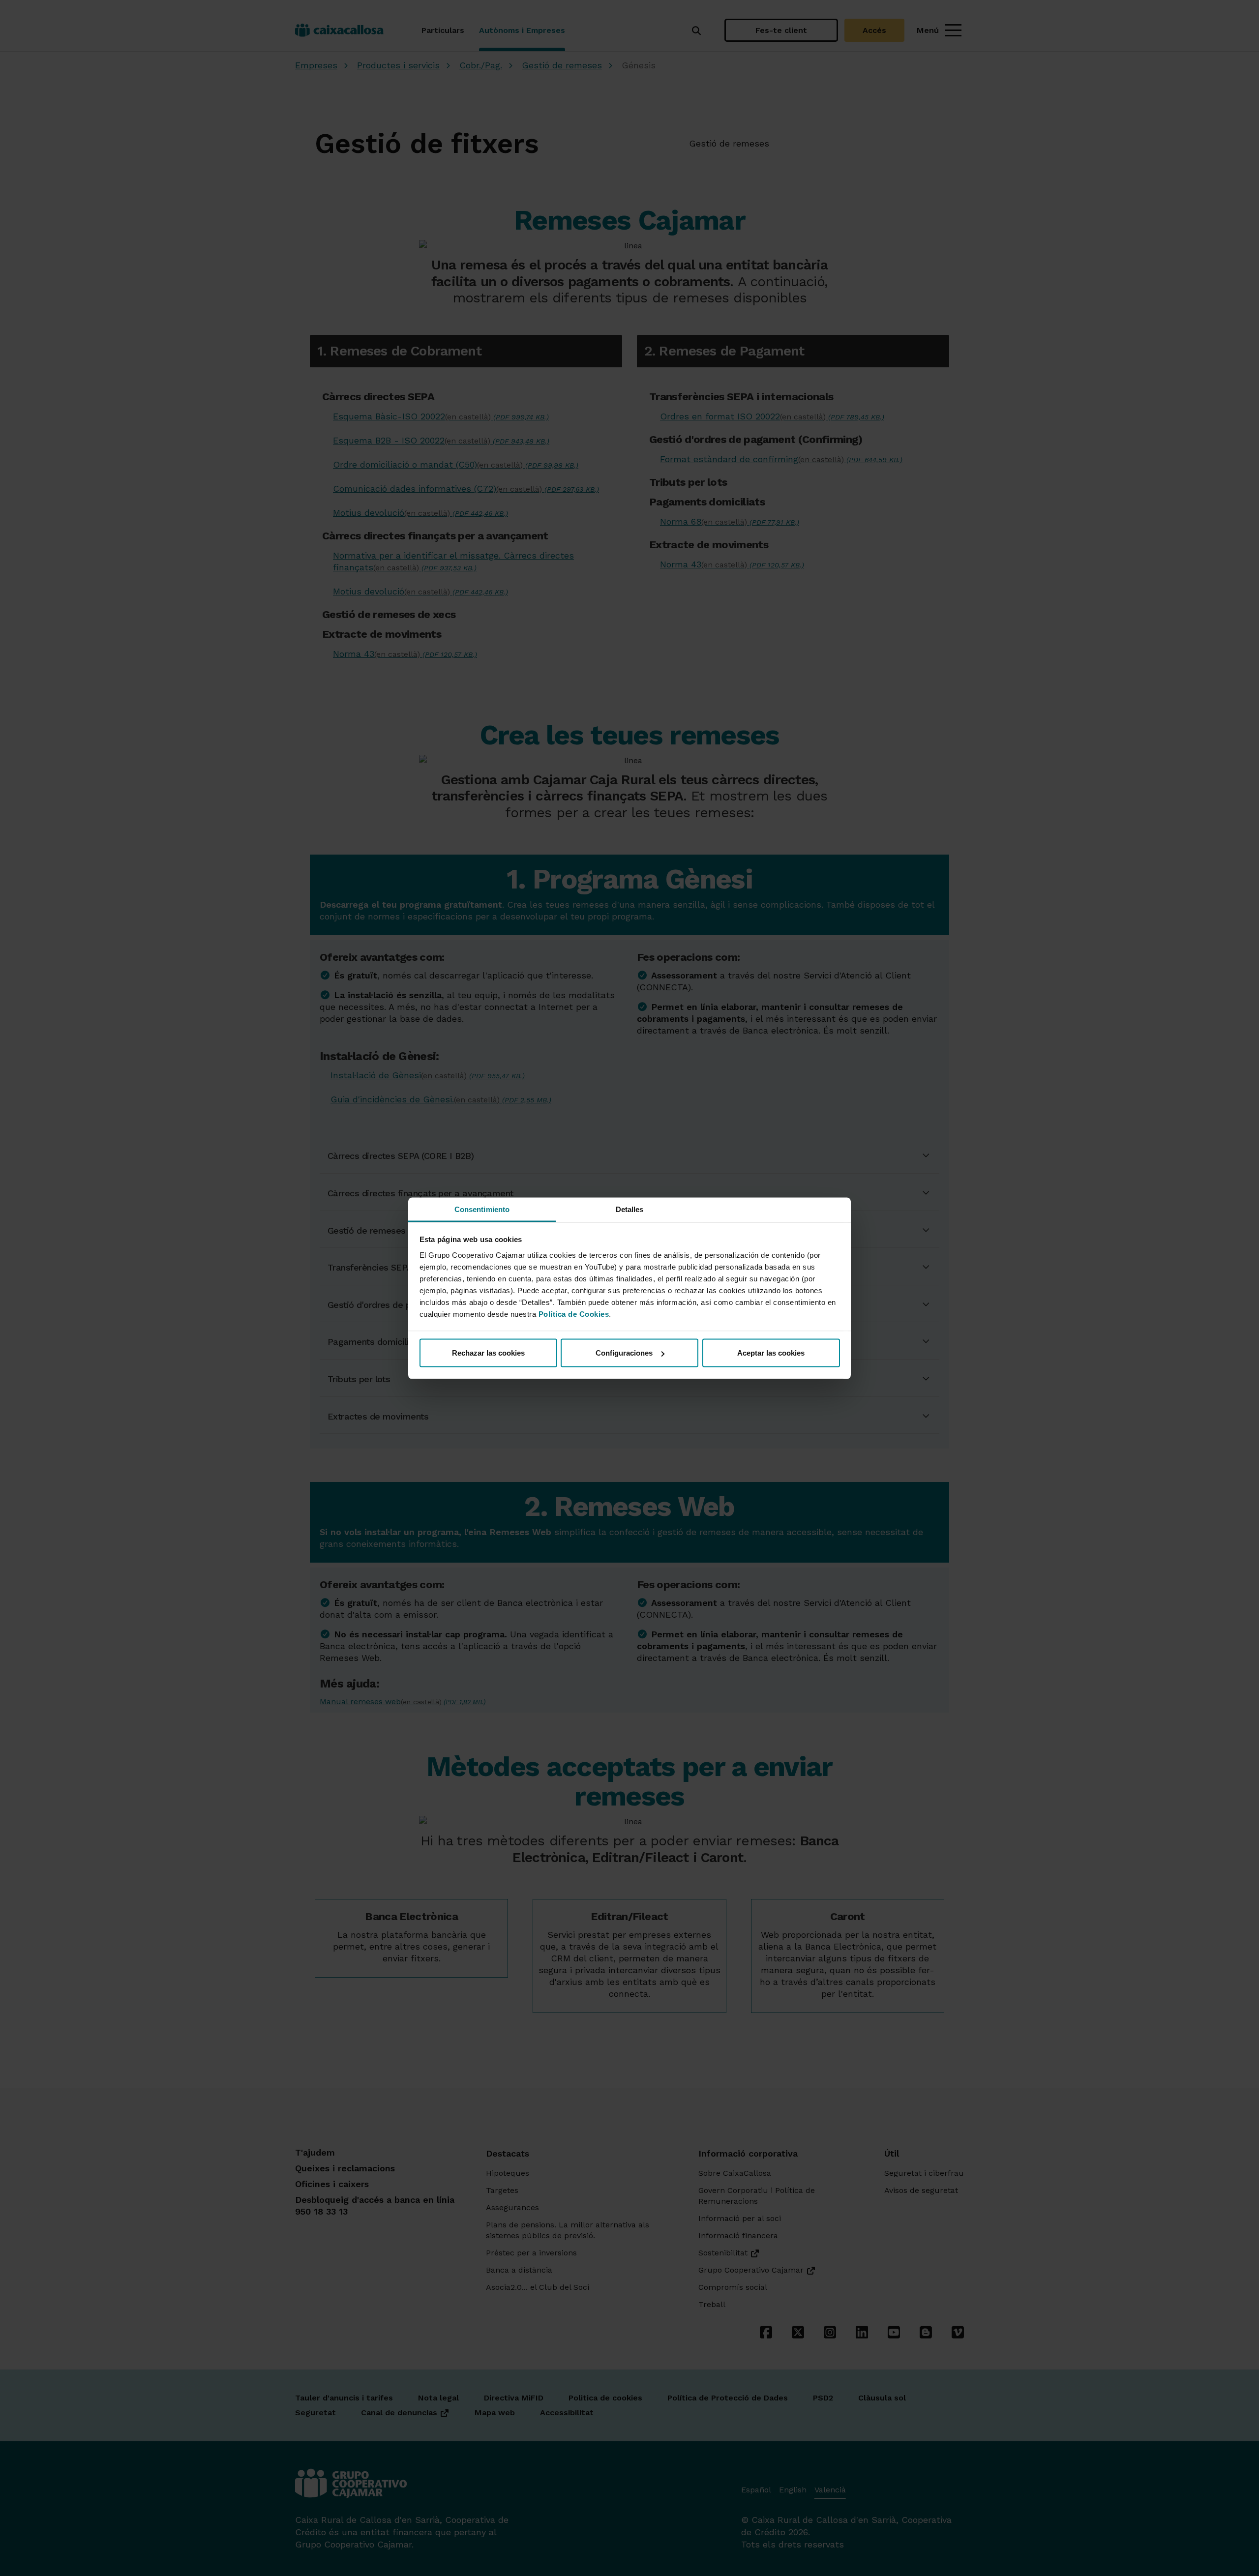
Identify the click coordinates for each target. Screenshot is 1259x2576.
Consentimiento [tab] (482, 1209)
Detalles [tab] (630, 1209)
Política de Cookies (574, 1314)
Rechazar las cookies (488, 1353)
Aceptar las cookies (771, 1353)
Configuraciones (624, 1353)
